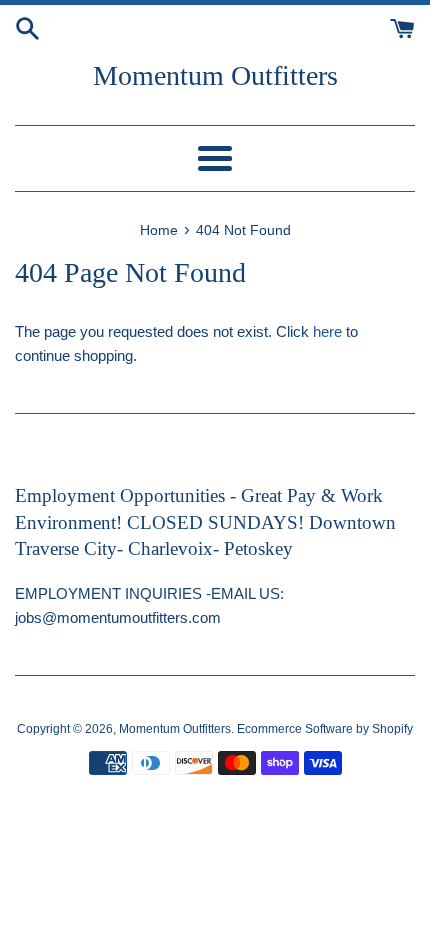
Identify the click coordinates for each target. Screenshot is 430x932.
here (327, 331)
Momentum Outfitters (215, 75)
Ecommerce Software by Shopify (325, 729)
